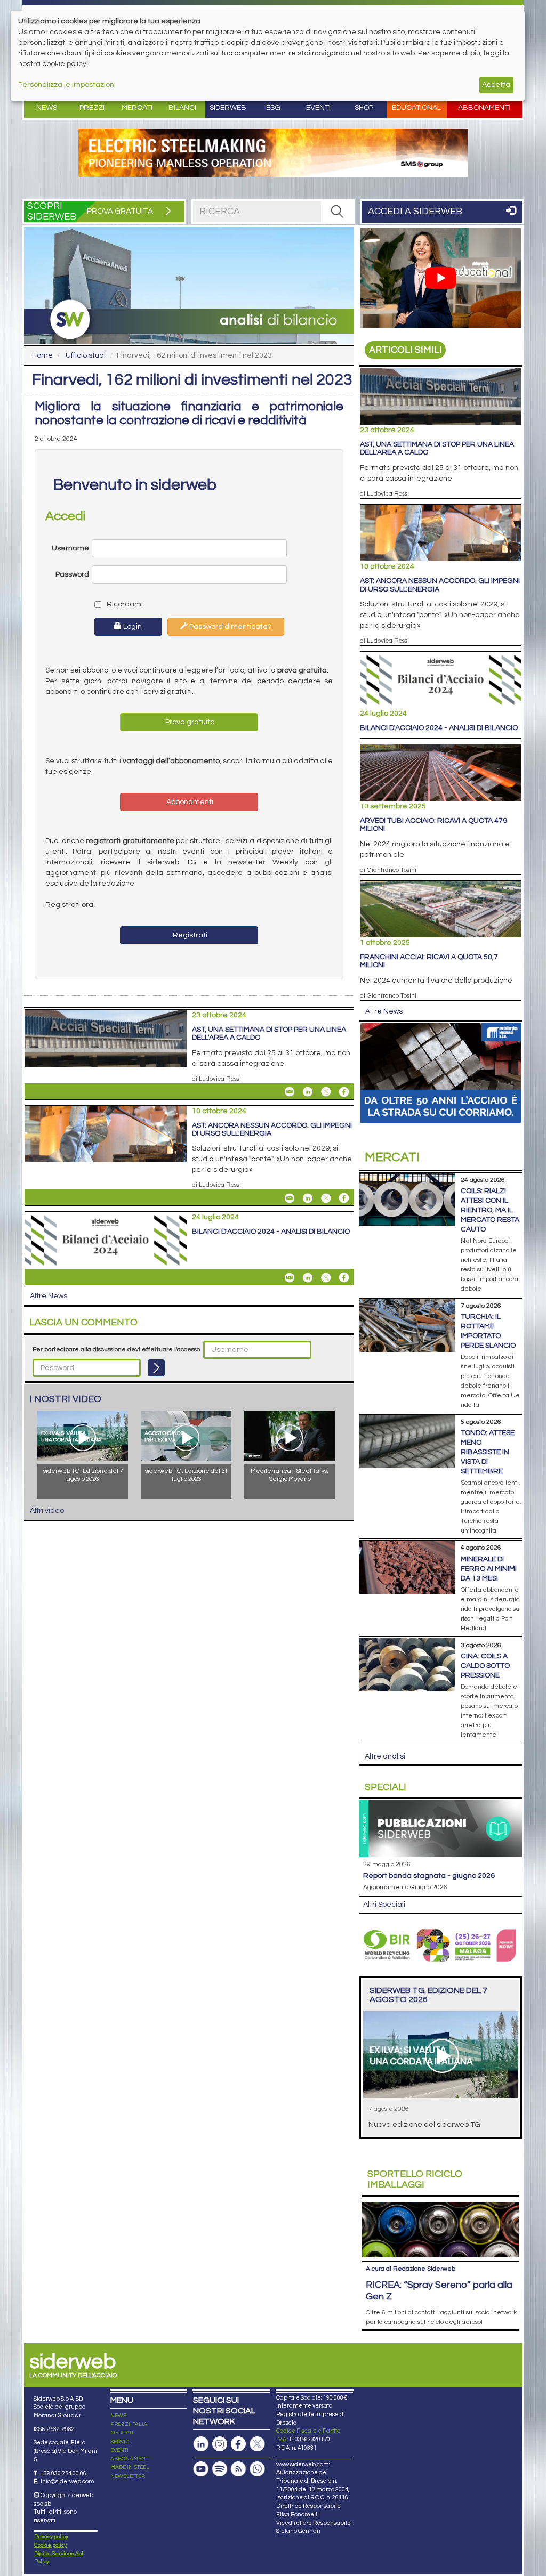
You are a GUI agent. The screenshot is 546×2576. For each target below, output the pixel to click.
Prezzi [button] (92, 108)
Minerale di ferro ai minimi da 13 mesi (489, 1569)
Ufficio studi (86, 355)
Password (72, 574)
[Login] (156, 1368)
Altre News (49, 1296)
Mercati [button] (137, 108)
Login (132, 627)
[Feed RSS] (238, 2469)
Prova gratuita (189, 722)
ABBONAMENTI (130, 2459)
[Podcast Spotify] (220, 2469)
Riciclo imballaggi (415, 2179)
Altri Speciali (384, 1905)
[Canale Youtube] (201, 2469)
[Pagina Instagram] (220, 2444)
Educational (416, 108)
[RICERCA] (337, 212)
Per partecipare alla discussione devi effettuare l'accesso (116, 1350)
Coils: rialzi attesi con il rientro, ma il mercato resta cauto (490, 1210)
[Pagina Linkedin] (201, 2444)
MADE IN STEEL (130, 2467)
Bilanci (182, 108)
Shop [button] (364, 108)
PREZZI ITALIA (129, 2424)
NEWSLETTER (128, 2476)
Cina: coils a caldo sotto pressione (485, 1666)
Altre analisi (385, 1756)
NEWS (118, 2416)
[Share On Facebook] (344, 1092)
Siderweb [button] (228, 108)
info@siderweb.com (67, 2481)
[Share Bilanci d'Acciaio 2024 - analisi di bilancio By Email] (290, 1277)
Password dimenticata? (230, 627)
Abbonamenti (484, 108)
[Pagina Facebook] (238, 2444)
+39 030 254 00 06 (63, 2473)
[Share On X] (326, 1092)
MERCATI (122, 2433)
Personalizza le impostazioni (67, 85)
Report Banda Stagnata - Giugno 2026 (429, 1876)
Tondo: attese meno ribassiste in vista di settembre (488, 1452)
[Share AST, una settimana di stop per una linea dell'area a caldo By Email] (290, 1092)
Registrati (189, 935)
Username (70, 548)
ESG (273, 108)
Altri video (47, 1511)
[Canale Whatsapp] (257, 2469)
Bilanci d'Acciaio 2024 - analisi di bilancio (271, 1232)
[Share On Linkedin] (308, 1092)
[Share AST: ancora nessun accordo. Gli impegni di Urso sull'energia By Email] (290, 1198)
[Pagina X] (257, 2444)
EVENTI (119, 2450)
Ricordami (122, 604)
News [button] (47, 108)
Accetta (496, 85)
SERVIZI (121, 2442)
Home (42, 355)
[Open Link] (273, 153)
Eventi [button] (318, 108)
